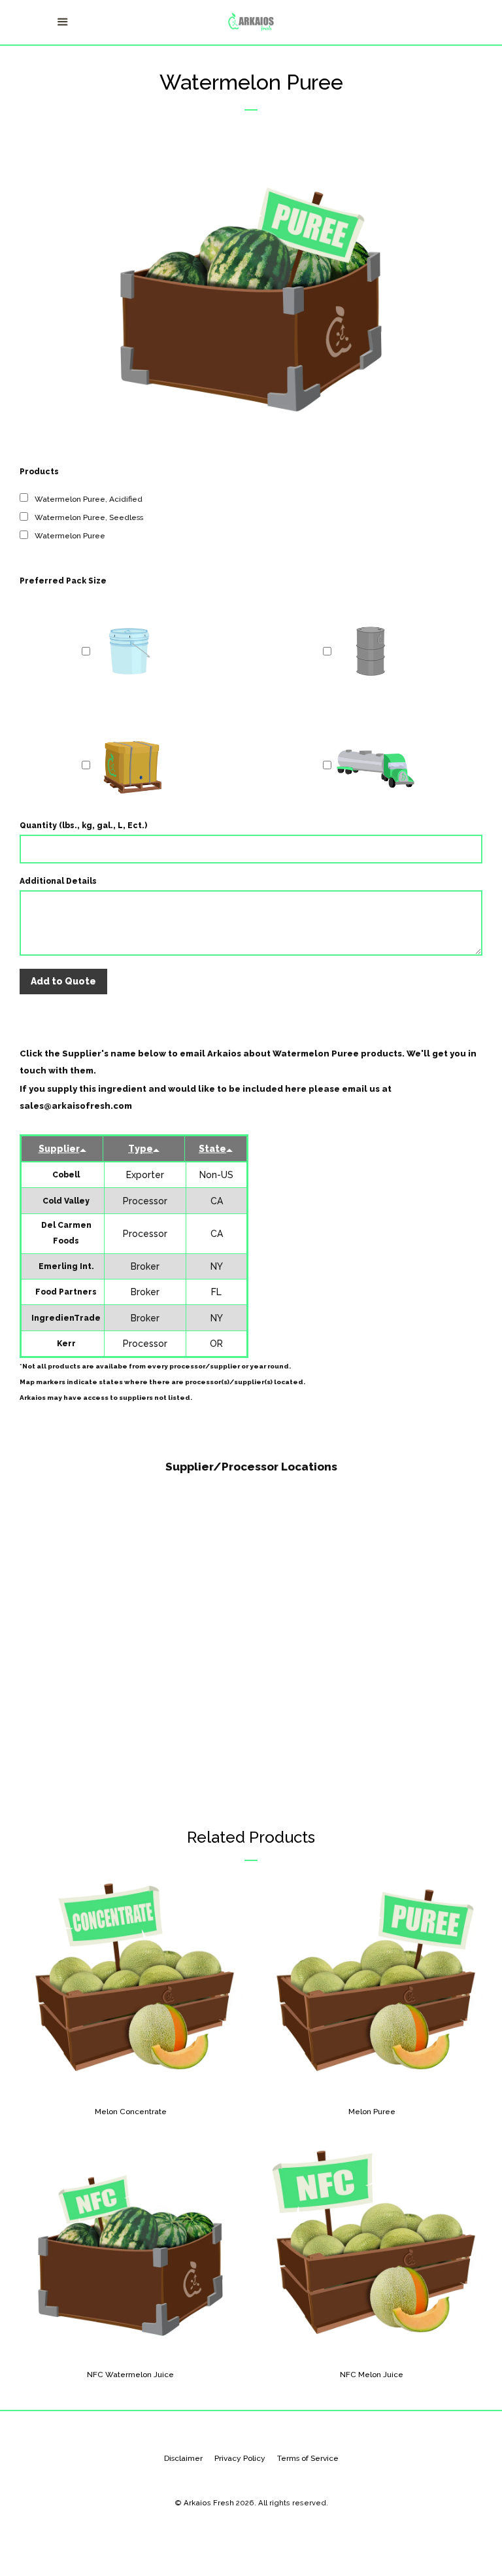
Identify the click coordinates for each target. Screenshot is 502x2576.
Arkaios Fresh (209, 2503)
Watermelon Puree (70, 536)
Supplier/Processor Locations (251, 1467)
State (212, 1149)
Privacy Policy (240, 2458)
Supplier (59, 1149)
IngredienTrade (66, 1318)
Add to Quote (63, 981)
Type (141, 1149)
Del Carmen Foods (66, 1233)
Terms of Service (308, 2458)
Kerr (66, 1344)
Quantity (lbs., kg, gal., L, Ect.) (83, 826)
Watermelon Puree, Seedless (89, 517)
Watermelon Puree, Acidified (89, 499)
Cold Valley (66, 1201)
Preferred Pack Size (63, 581)
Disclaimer (183, 2458)
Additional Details (58, 881)
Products (39, 472)
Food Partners (66, 1292)
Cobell (66, 1175)
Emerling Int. (66, 1266)
